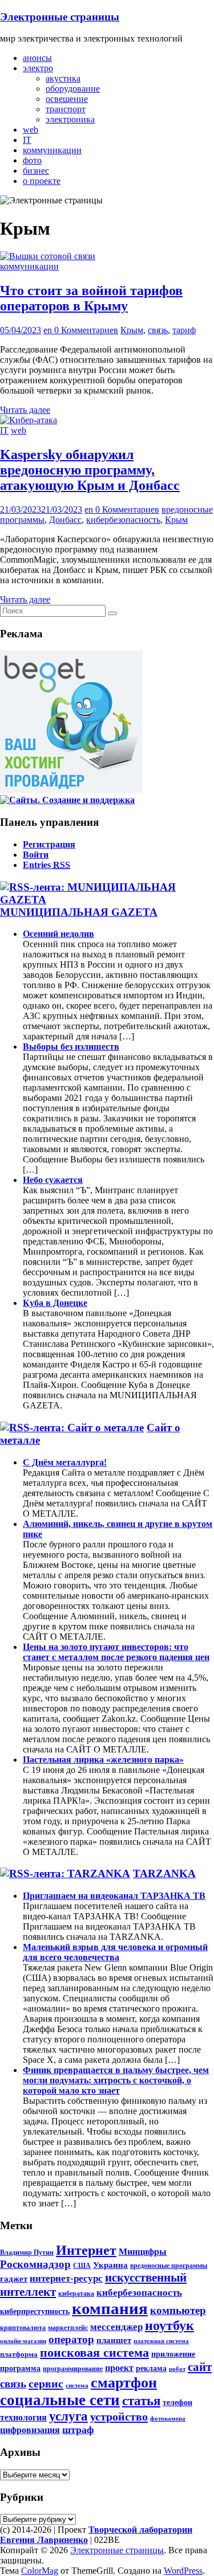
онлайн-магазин (23, 2341)
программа (20, 2368)
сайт (200, 2367)
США (82, 2266)
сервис (46, 2383)
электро (38, 68)
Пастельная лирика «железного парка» (103, 1760)
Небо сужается (53, 1180)
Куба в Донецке (55, 1303)
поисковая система (94, 2353)
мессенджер (116, 2327)
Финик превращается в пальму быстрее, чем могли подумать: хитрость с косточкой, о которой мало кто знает (116, 2080)
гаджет (14, 2278)
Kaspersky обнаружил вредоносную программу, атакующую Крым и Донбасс (90, 470)
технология (23, 2418)
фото (32, 160)
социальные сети (60, 2400)
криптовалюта (23, 2328)
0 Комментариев (86, 330)
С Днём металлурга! (65, 1462)
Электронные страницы (60, 17)
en (49, 330)
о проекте (42, 181)
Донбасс (65, 520)
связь (158, 330)
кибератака (76, 2294)
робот (177, 2369)
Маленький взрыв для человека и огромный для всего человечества (115, 1952)
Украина (110, 2265)
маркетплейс (68, 2328)
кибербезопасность (123, 520)
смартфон (124, 2383)
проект (119, 2368)
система (77, 2385)
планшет (114, 2340)
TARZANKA (164, 1873)
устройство (119, 2417)
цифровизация (30, 2430)
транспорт (66, 109)
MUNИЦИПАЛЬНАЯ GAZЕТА (79, 912)
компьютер (178, 2310)
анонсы (37, 58)
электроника (70, 119)
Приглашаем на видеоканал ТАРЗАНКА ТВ (114, 1896)
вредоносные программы (169, 2266)
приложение (173, 2354)
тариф (184, 330)
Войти (36, 855)
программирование (73, 2369)
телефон (177, 2402)
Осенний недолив (58, 934)
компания (110, 2308)
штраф (78, 2430)
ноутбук (169, 2325)
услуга (68, 2416)
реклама (151, 2368)
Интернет (86, 2250)
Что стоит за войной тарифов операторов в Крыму (91, 298)
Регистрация (49, 844)
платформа (19, 2354)
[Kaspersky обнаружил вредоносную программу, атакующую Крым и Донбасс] (29, 420)
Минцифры (143, 2252)
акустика (63, 78)
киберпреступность (35, 2311)
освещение (67, 99)
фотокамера (168, 2419)
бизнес (36, 171)
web (31, 130)
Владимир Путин (27, 2253)
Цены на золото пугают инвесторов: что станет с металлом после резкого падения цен (116, 1652)
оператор (71, 2339)
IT (27, 140)
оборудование (73, 89)
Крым (132, 330)
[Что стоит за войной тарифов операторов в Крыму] (48, 256)
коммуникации (52, 150)
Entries (47, 865)
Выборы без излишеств (71, 1047)
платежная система (161, 2341)
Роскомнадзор (35, 2264)
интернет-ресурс (66, 2278)
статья (141, 2401)
